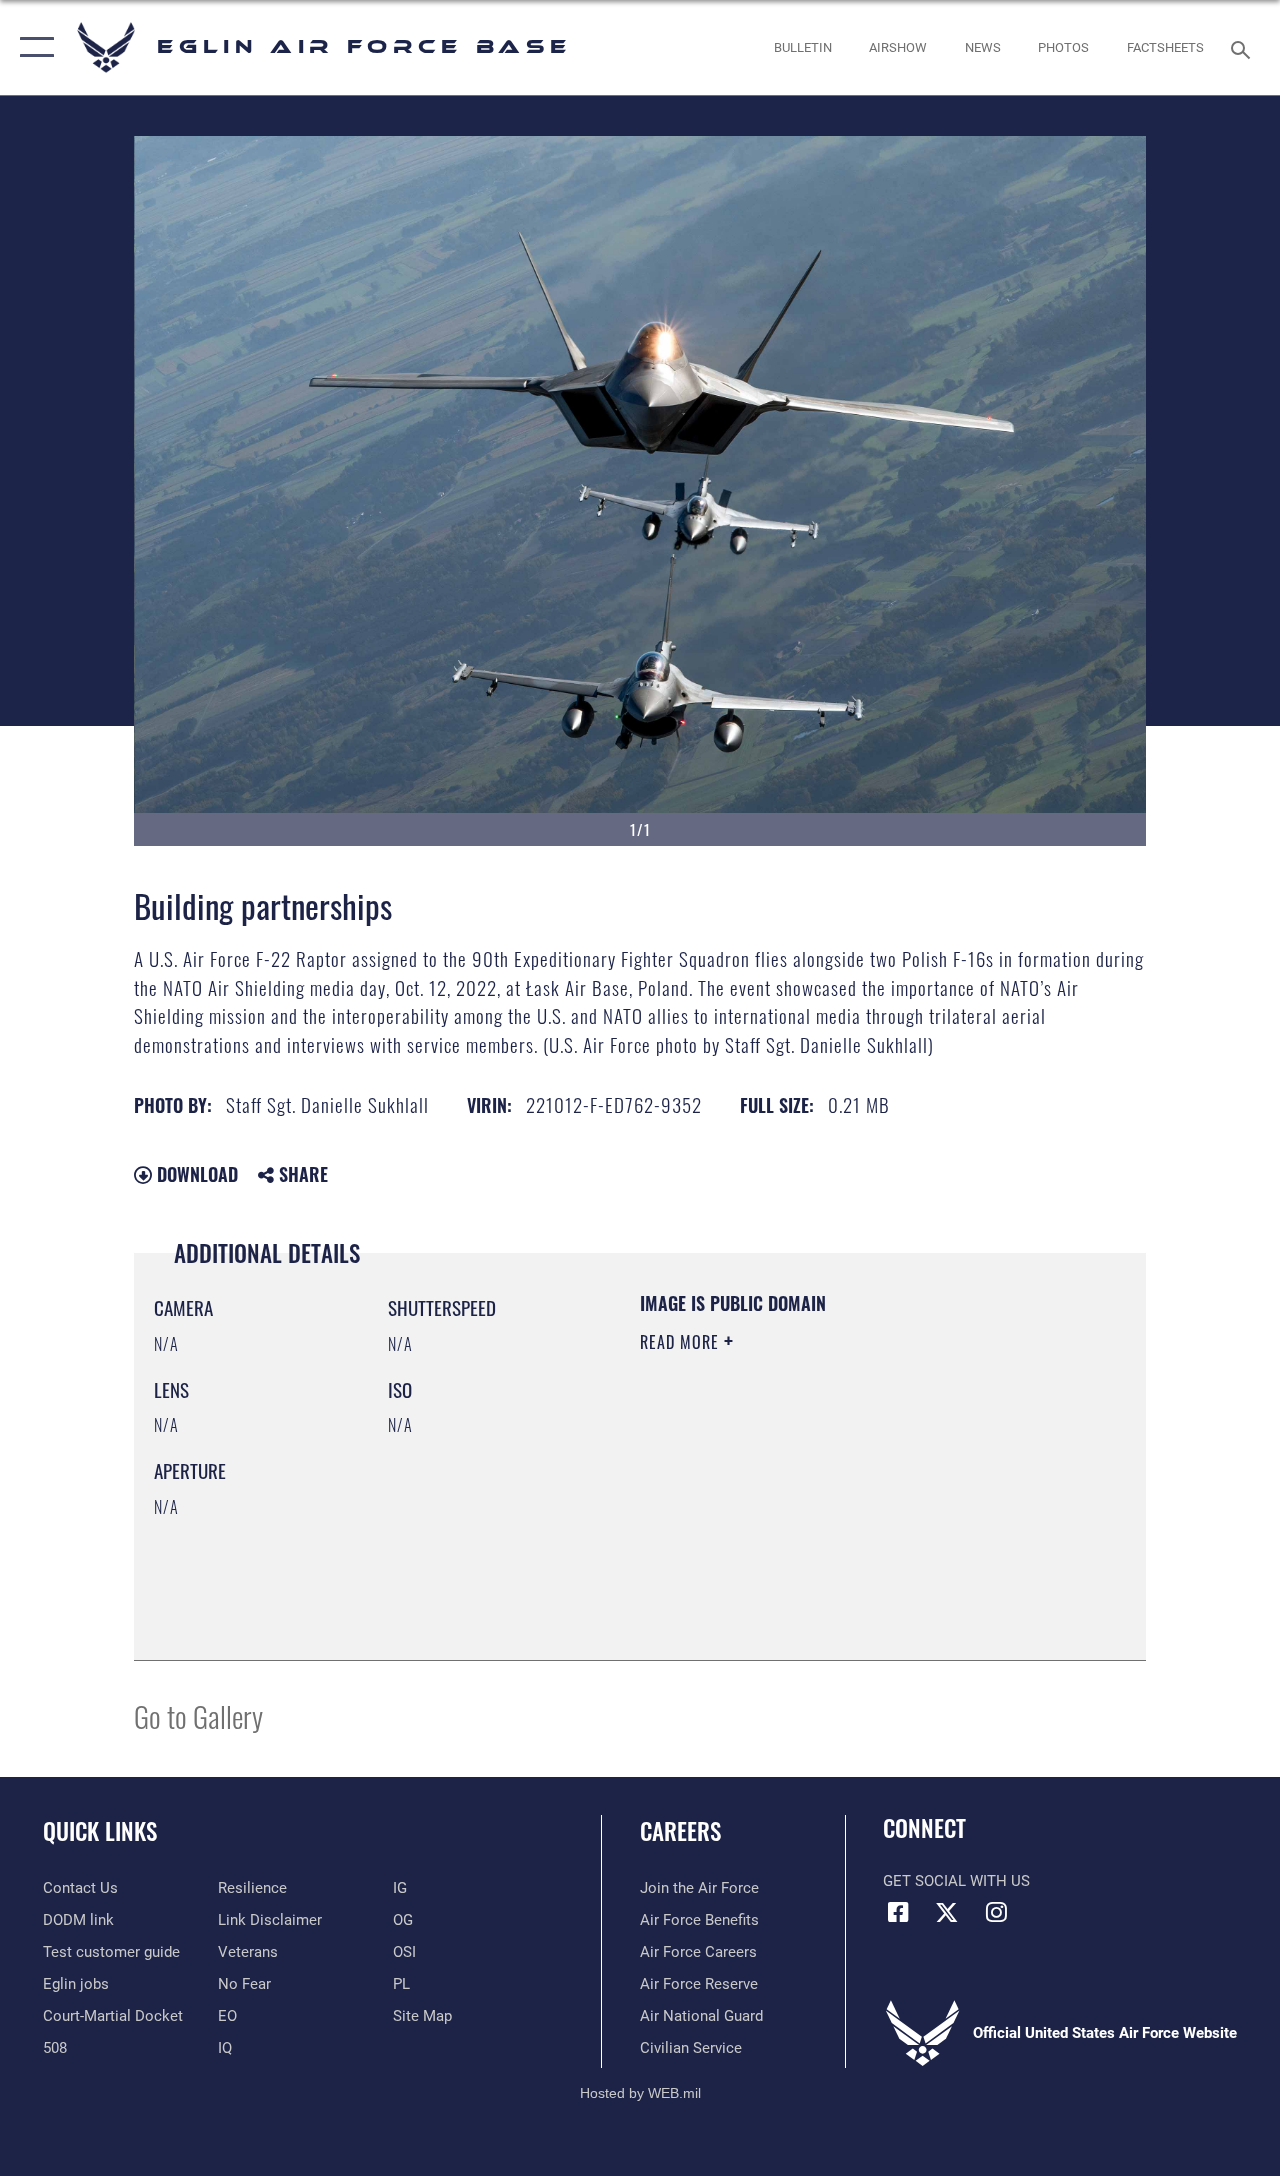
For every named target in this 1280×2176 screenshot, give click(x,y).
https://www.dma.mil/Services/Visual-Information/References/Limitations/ (819, 1511)
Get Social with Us (956, 1881)
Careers (680, 1831)
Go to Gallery (198, 1715)
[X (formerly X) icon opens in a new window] (947, 1912)
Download (195, 1174)
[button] (32, 47)
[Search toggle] (1244, 47)
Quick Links (100, 1831)
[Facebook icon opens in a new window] (898, 1912)
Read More (682, 1342)
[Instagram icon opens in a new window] (996, 1912)
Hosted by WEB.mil (640, 2093)
